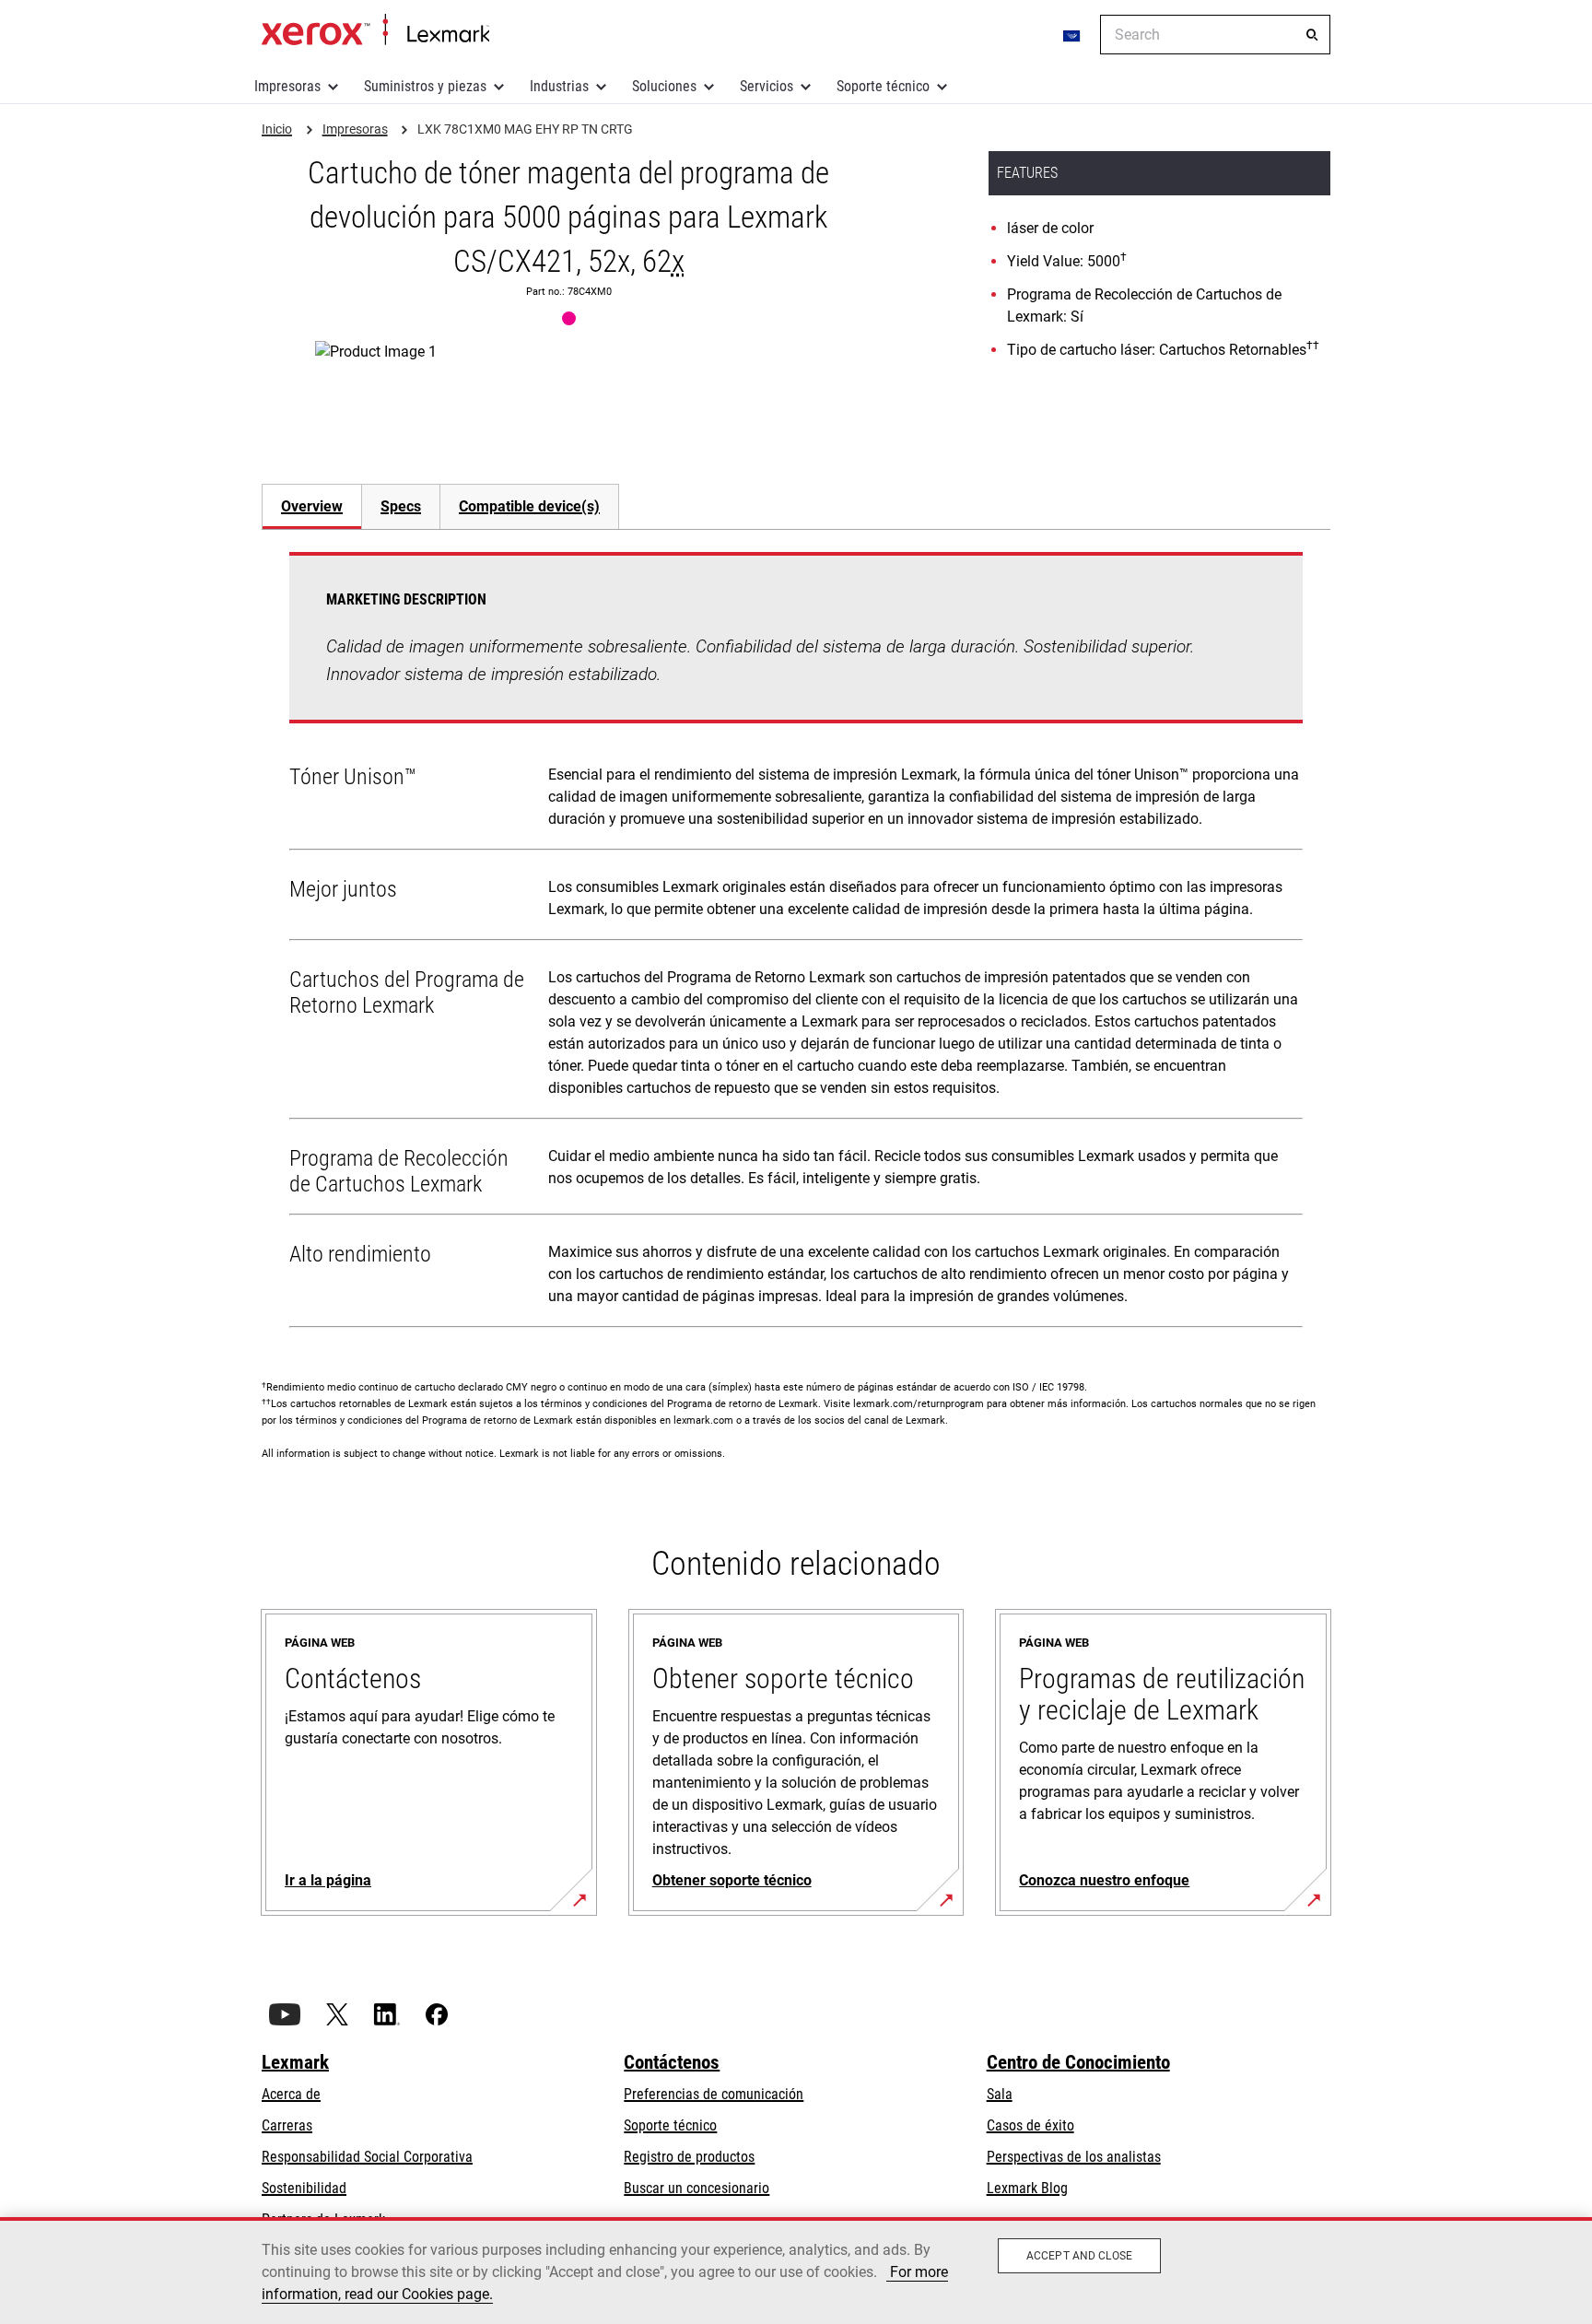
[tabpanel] (796, 944)
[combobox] (1215, 35)
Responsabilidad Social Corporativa (367, 2157)
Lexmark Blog (1027, 2188)
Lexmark (295, 2062)
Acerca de (291, 2094)
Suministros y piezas (425, 86)
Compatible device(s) (529, 506)
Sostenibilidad (304, 2188)
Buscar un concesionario (696, 2188)
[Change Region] (1072, 35)
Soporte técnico (883, 86)
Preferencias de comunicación (714, 2094)
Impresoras (287, 86)
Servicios (767, 86)
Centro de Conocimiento (1078, 2062)
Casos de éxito (1030, 2125)
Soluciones (664, 86)
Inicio (375, 30)
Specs (401, 506)
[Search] (1312, 35)
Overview (312, 506)
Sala (1000, 2094)
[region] (796, 2271)
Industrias (559, 86)
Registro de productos (689, 2157)
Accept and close (1079, 2256)
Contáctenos (672, 2062)
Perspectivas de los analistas (1074, 2157)
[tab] (311, 506)
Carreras (287, 2125)
